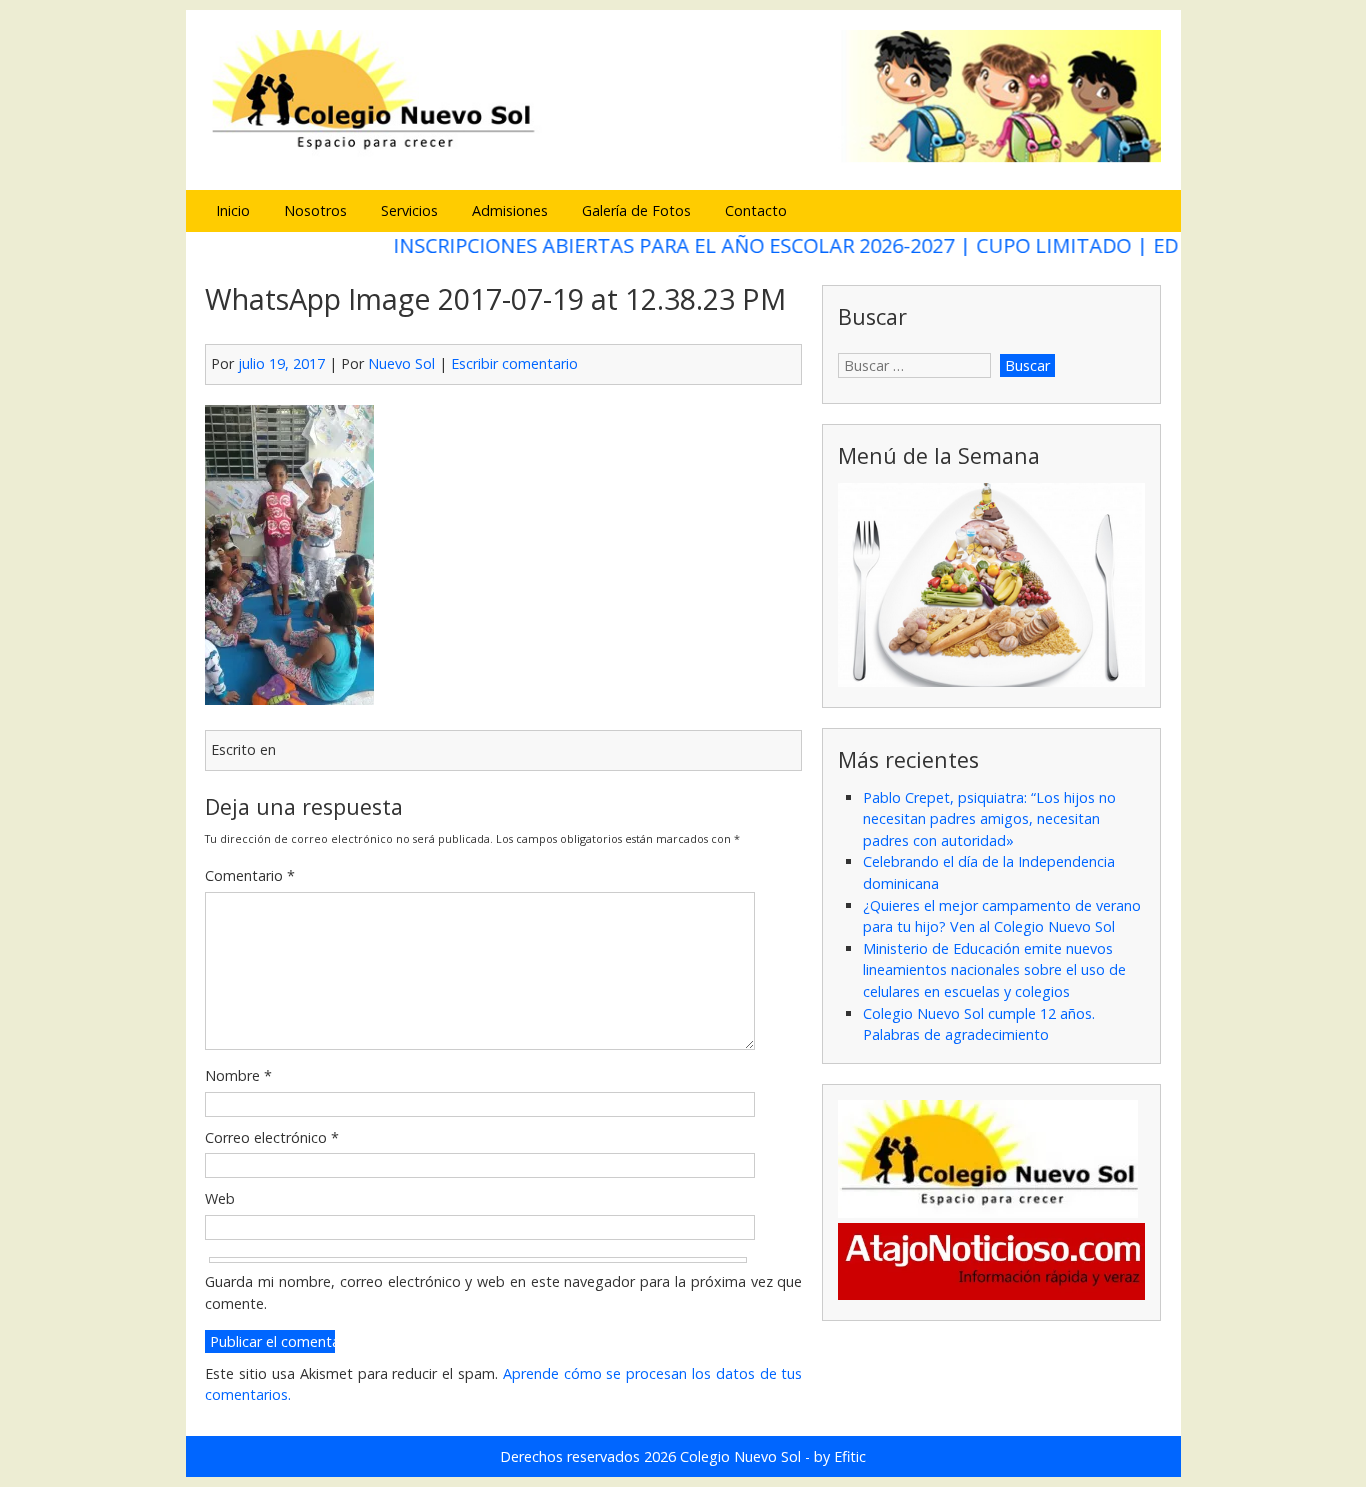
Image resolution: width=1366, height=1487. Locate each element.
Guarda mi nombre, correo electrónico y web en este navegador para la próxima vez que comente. (503, 1292)
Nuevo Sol (401, 363)
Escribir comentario (514, 363)
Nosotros (315, 210)
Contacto (756, 210)
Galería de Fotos (636, 210)
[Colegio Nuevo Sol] (682, 159)
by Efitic (840, 1456)
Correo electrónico (272, 1137)
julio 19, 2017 (281, 363)
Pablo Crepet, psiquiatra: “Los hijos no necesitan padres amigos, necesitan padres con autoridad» (989, 819)
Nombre (238, 1075)
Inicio (233, 210)
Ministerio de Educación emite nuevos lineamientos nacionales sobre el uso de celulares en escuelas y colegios (994, 970)
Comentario (250, 875)
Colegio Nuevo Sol (740, 1456)
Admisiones (510, 210)
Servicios (409, 210)
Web (220, 1198)
